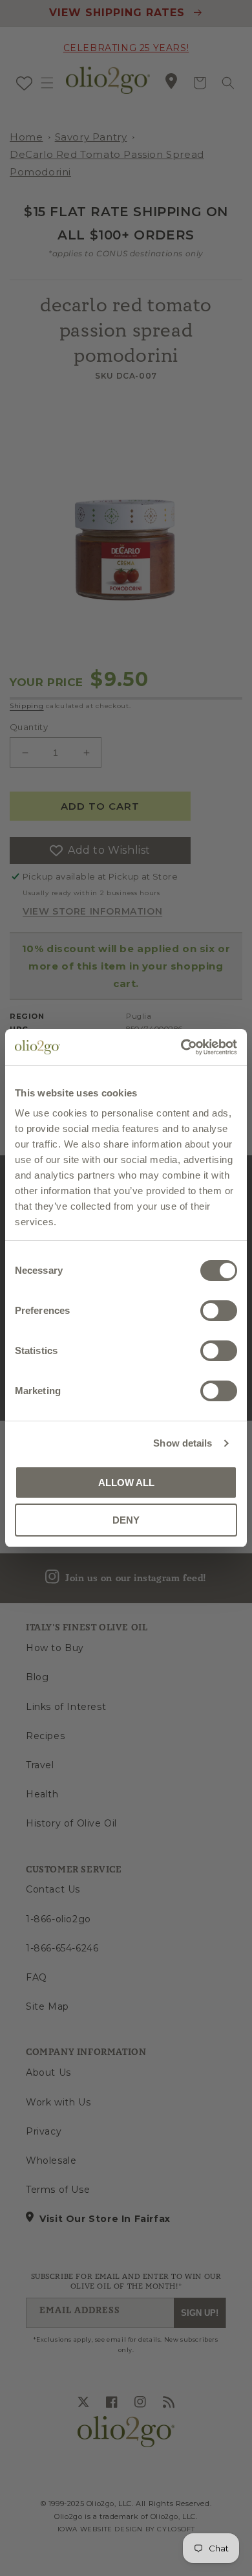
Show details (183, 1443)
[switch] (219, 1311)
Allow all (126, 1482)
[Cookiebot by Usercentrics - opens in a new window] (181, 1047)
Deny (126, 1520)
